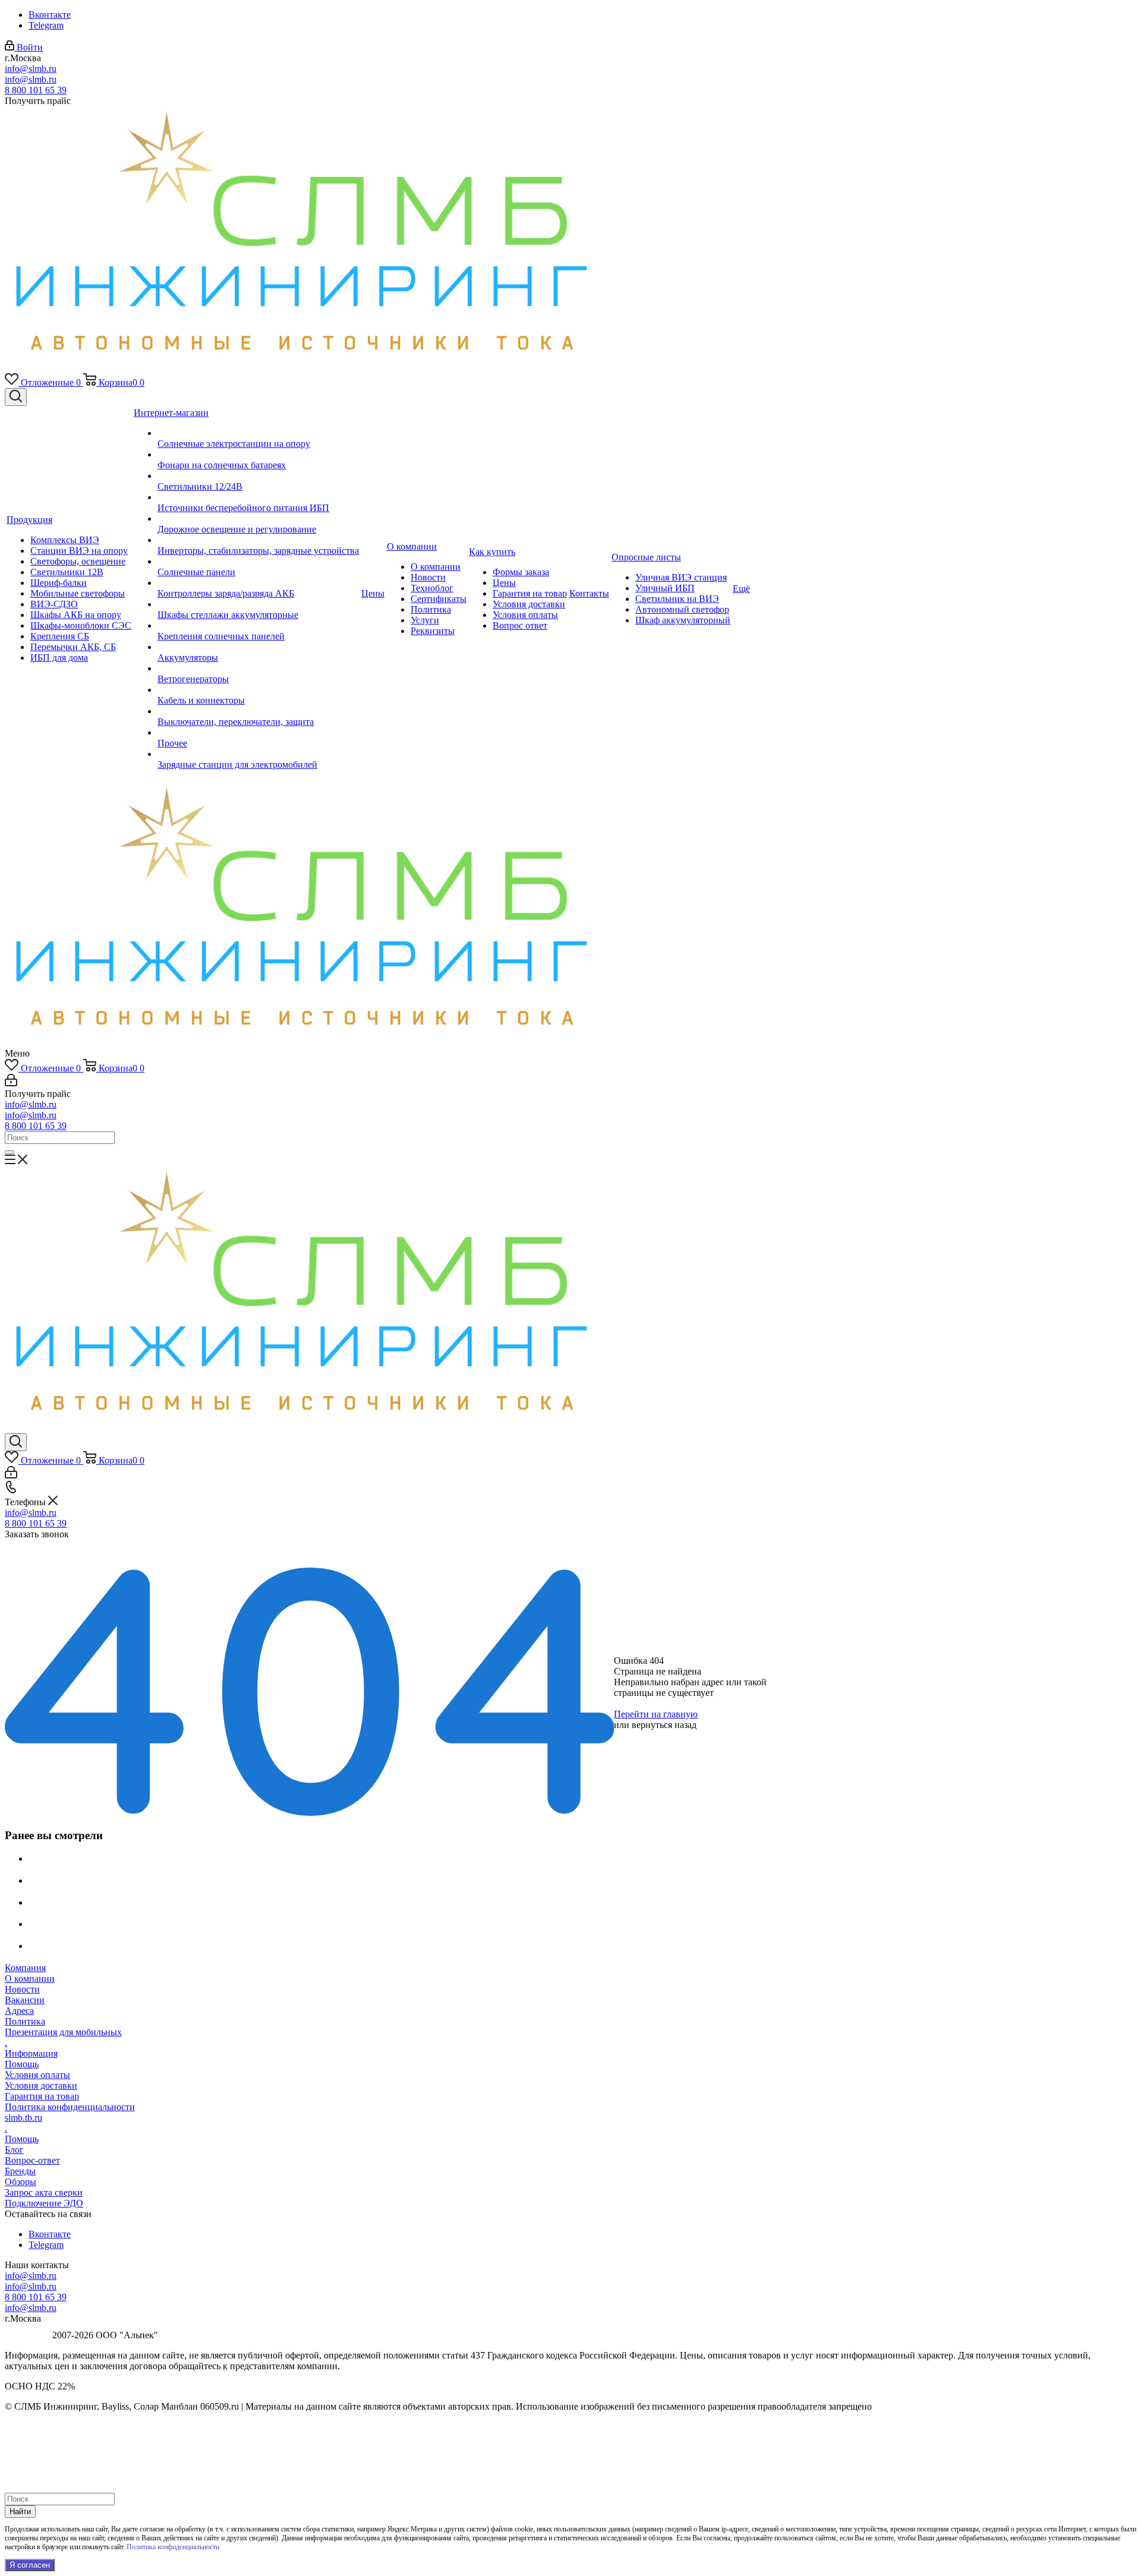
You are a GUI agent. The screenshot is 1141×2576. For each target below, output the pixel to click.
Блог (14, 2150)
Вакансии (25, 2000)
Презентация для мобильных (63, 2032)
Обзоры (21, 2182)
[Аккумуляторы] (258, 647)
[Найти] (10, 1152)
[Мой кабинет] (11, 1083)
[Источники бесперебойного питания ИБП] (258, 497)
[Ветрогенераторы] (258, 669)
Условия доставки (41, 2085)
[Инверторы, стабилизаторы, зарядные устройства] (258, 540)
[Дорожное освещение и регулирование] (258, 519)
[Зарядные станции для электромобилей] (258, 754)
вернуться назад (664, 1725)
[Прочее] (258, 733)
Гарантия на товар (42, 2096)
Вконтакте (50, 15)
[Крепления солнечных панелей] (258, 626)
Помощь (22, 2064)
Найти (20, 2512)
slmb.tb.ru (23, 2118)
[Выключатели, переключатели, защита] (258, 711)
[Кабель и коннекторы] (258, 690)
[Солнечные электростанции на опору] (258, 433)
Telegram (46, 25)
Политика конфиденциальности (70, 2107)
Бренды (20, 2171)
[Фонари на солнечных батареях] (258, 455)
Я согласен (30, 2565)
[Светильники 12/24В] (258, 476)
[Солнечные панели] (258, 562)
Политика (25, 2021)
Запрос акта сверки (44, 2192)
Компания (25, 1968)
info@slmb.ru (31, 69)
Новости (22, 1989)
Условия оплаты (37, 2075)
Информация (31, 2053)
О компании (30, 1978)
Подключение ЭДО (44, 2203)
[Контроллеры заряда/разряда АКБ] (258, 583)
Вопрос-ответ (32, 2160)
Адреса (19, 2011)
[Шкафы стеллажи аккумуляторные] (258, 604)
